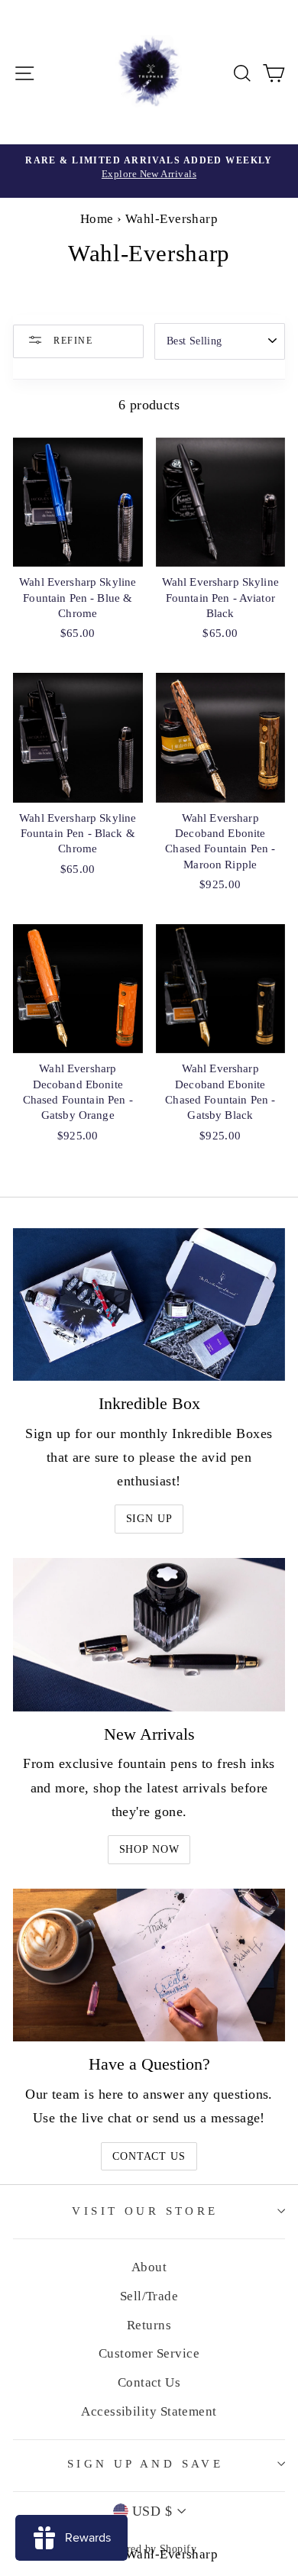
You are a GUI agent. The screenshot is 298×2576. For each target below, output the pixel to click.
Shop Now (149, 1849)
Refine (71, 340)
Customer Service (149, 2353)
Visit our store (145, 2211)
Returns (149, 2325)
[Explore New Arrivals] (149, 171)
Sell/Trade (149, 2296)
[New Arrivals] (149, 1634)
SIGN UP (149, 1519)
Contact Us (149, 2156)
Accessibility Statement (149, 2411)
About (149, 2267)
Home (97, 219)
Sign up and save (146, 2464)
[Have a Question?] (149, 1965)
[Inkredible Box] (149, 1304)
